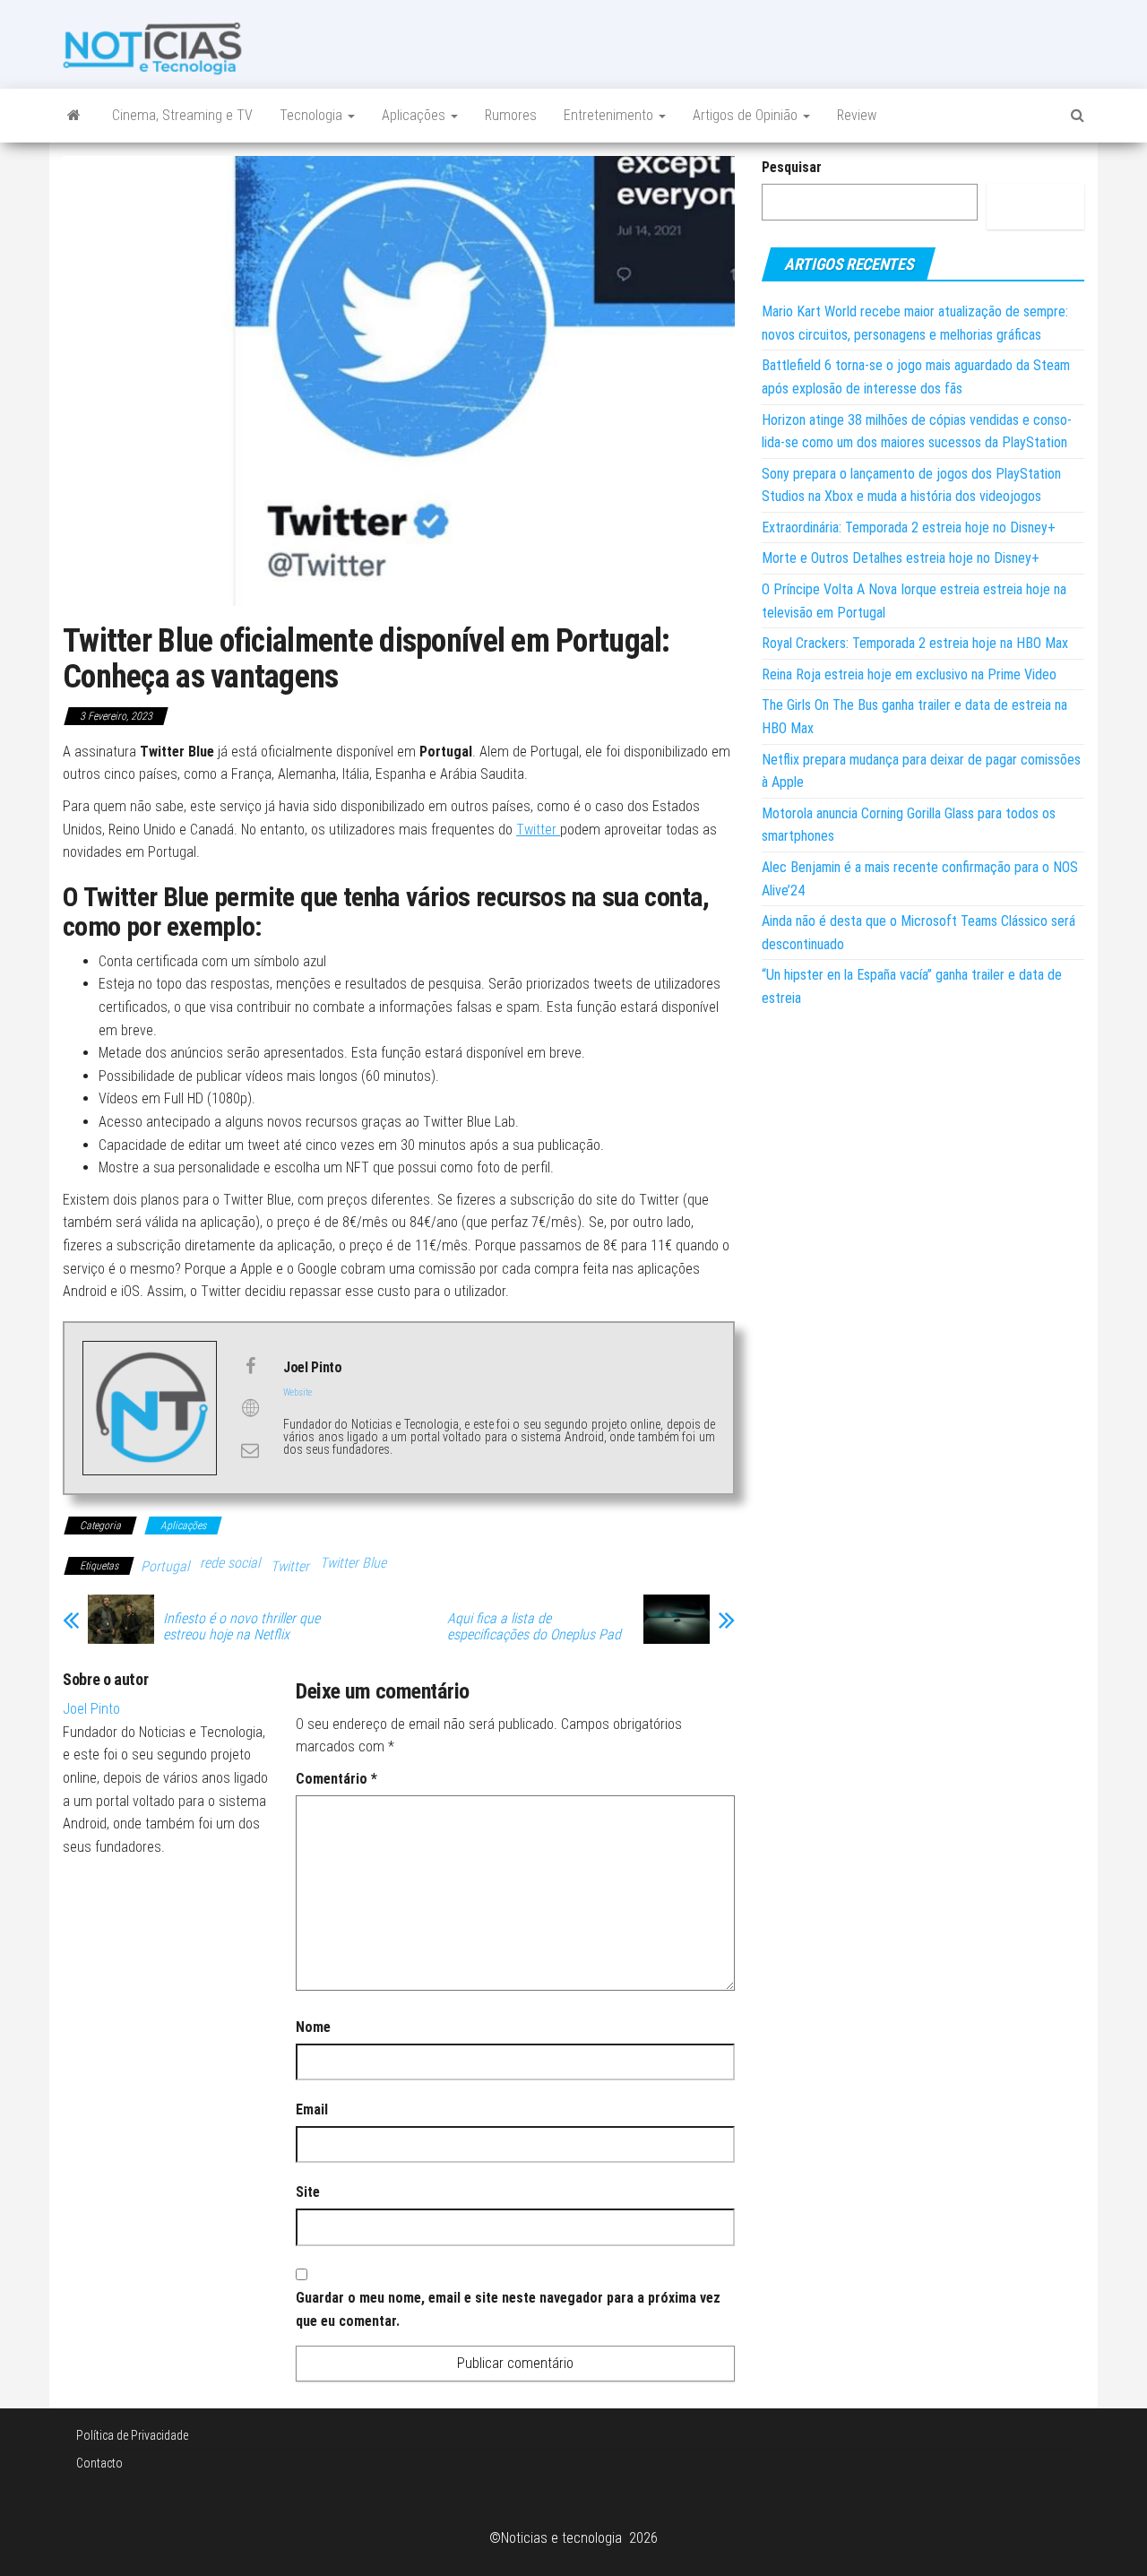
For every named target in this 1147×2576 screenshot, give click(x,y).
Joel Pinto (91, 1709)
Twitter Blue (353, 1563)
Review (857, 115)
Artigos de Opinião (747, 115)
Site (308, 2192)
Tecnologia (313, 115)
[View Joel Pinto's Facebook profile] (250, 1366)
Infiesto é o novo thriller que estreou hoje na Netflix (241, 1627)
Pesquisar (792, 167)
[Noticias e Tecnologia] (74, 116)
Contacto (99, 2463)
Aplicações (415, 115)
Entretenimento (610, 115)
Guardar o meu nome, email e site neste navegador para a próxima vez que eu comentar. (508, 2309)
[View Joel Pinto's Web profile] (250, 1408)
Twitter (538, 830)
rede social (230, 1563)
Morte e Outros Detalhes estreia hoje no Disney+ (901, 558)
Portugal (165, 1566)
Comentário (336, 1779)
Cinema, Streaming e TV (182, 115)
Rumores (511, 115)
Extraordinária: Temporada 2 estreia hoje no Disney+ (909, 527)
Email (312, 2109)
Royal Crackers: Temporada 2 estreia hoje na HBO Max (915, 643)
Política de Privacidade (132, 2435)
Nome (313, 2027)
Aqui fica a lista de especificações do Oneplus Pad (534, 1627)
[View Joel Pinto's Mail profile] (250, 1450)
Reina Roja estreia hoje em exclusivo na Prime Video (909, 674)
